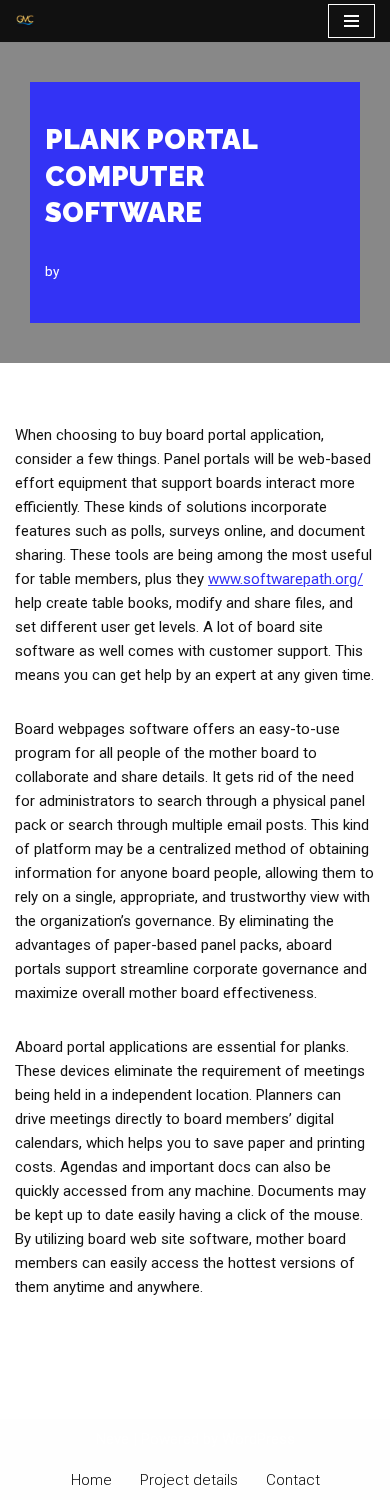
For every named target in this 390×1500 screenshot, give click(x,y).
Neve (112, 1439)
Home (91, 1480)
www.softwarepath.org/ (285, 579)
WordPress (258, 1439)
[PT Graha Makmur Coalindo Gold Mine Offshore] (25, 21)
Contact (293, 1480)
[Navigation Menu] (351, 21)
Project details (189, 1480)
